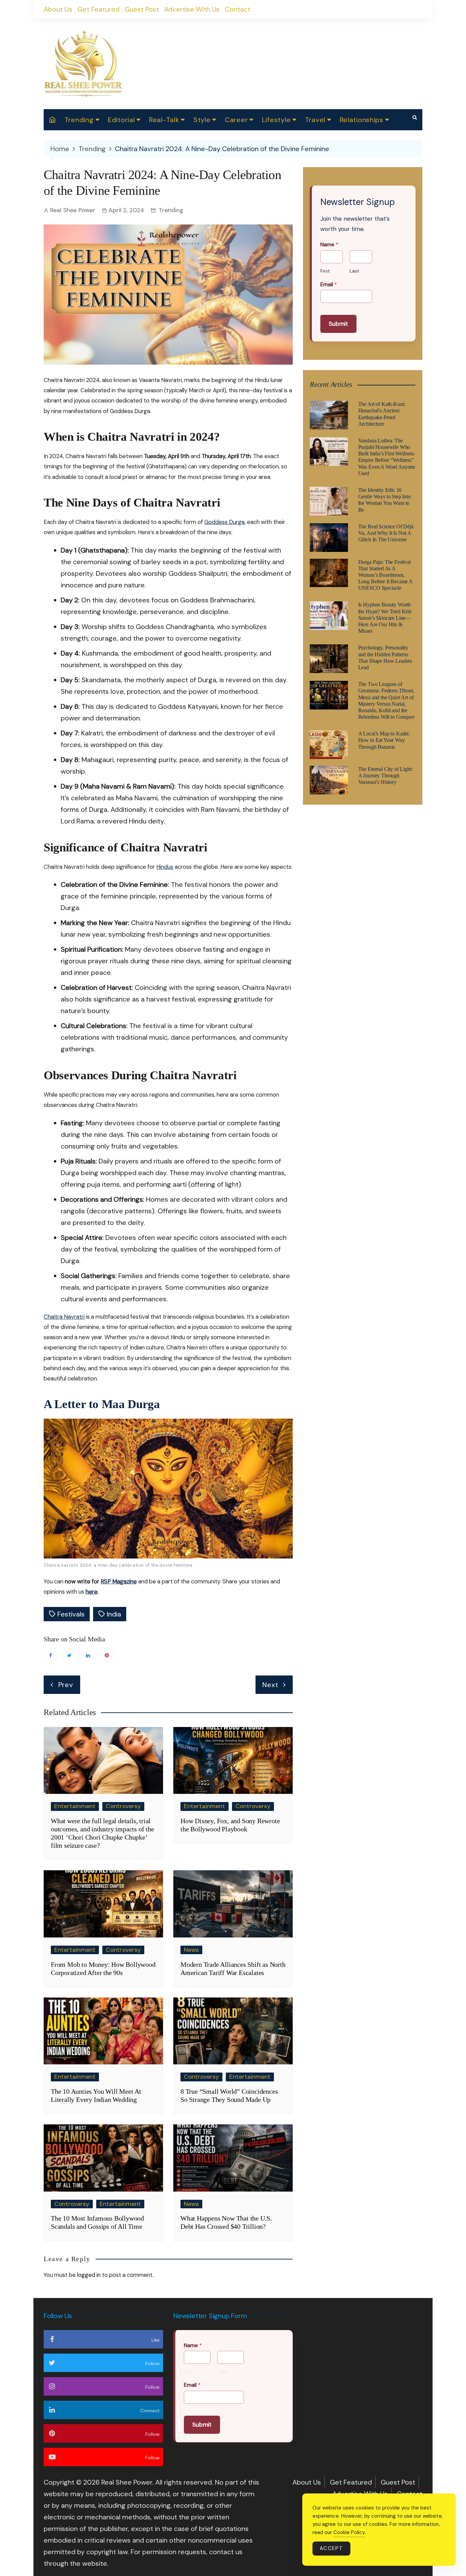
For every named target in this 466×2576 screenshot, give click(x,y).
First (325, 271)
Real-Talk (164, 120)
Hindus (165, 867)
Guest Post (142, 9)
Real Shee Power (73, 210)
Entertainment (75, 1806)
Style (202, 120)
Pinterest (107, 1655)
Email (329, 284)
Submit (338, 324)
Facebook (50, 1655)
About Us (58, 9)
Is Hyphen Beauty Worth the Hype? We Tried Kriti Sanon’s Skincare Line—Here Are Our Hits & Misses (385, 618)
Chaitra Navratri (64, 1317)
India (114, 1614)
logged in (89, 2275)
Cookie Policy (349, 2532)
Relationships (362, 120)
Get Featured (98, 9)
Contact (238, 9)
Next (270, 1685)
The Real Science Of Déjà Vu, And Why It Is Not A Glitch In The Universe (386, 533)
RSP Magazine (119, 1581)
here (92, 1592)
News (191, 1950)
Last (354, 271)
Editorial (121, 120)
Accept (331, 2548)
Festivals (71, 1614)
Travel (315, 120)
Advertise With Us (192, 9)
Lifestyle (276, 120)
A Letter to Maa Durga (102, 1404)
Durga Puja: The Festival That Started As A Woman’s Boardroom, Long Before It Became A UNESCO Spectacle (385, 575)
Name (329, 245)
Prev (66, 1685)
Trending (79, 120)
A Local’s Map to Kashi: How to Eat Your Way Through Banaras (384, 740)
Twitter (69, 1655)
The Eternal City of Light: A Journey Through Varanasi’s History (385, 775)
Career (236, 120)
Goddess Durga (224, 522)
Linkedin (88, 1655)
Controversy (123, 1806)
